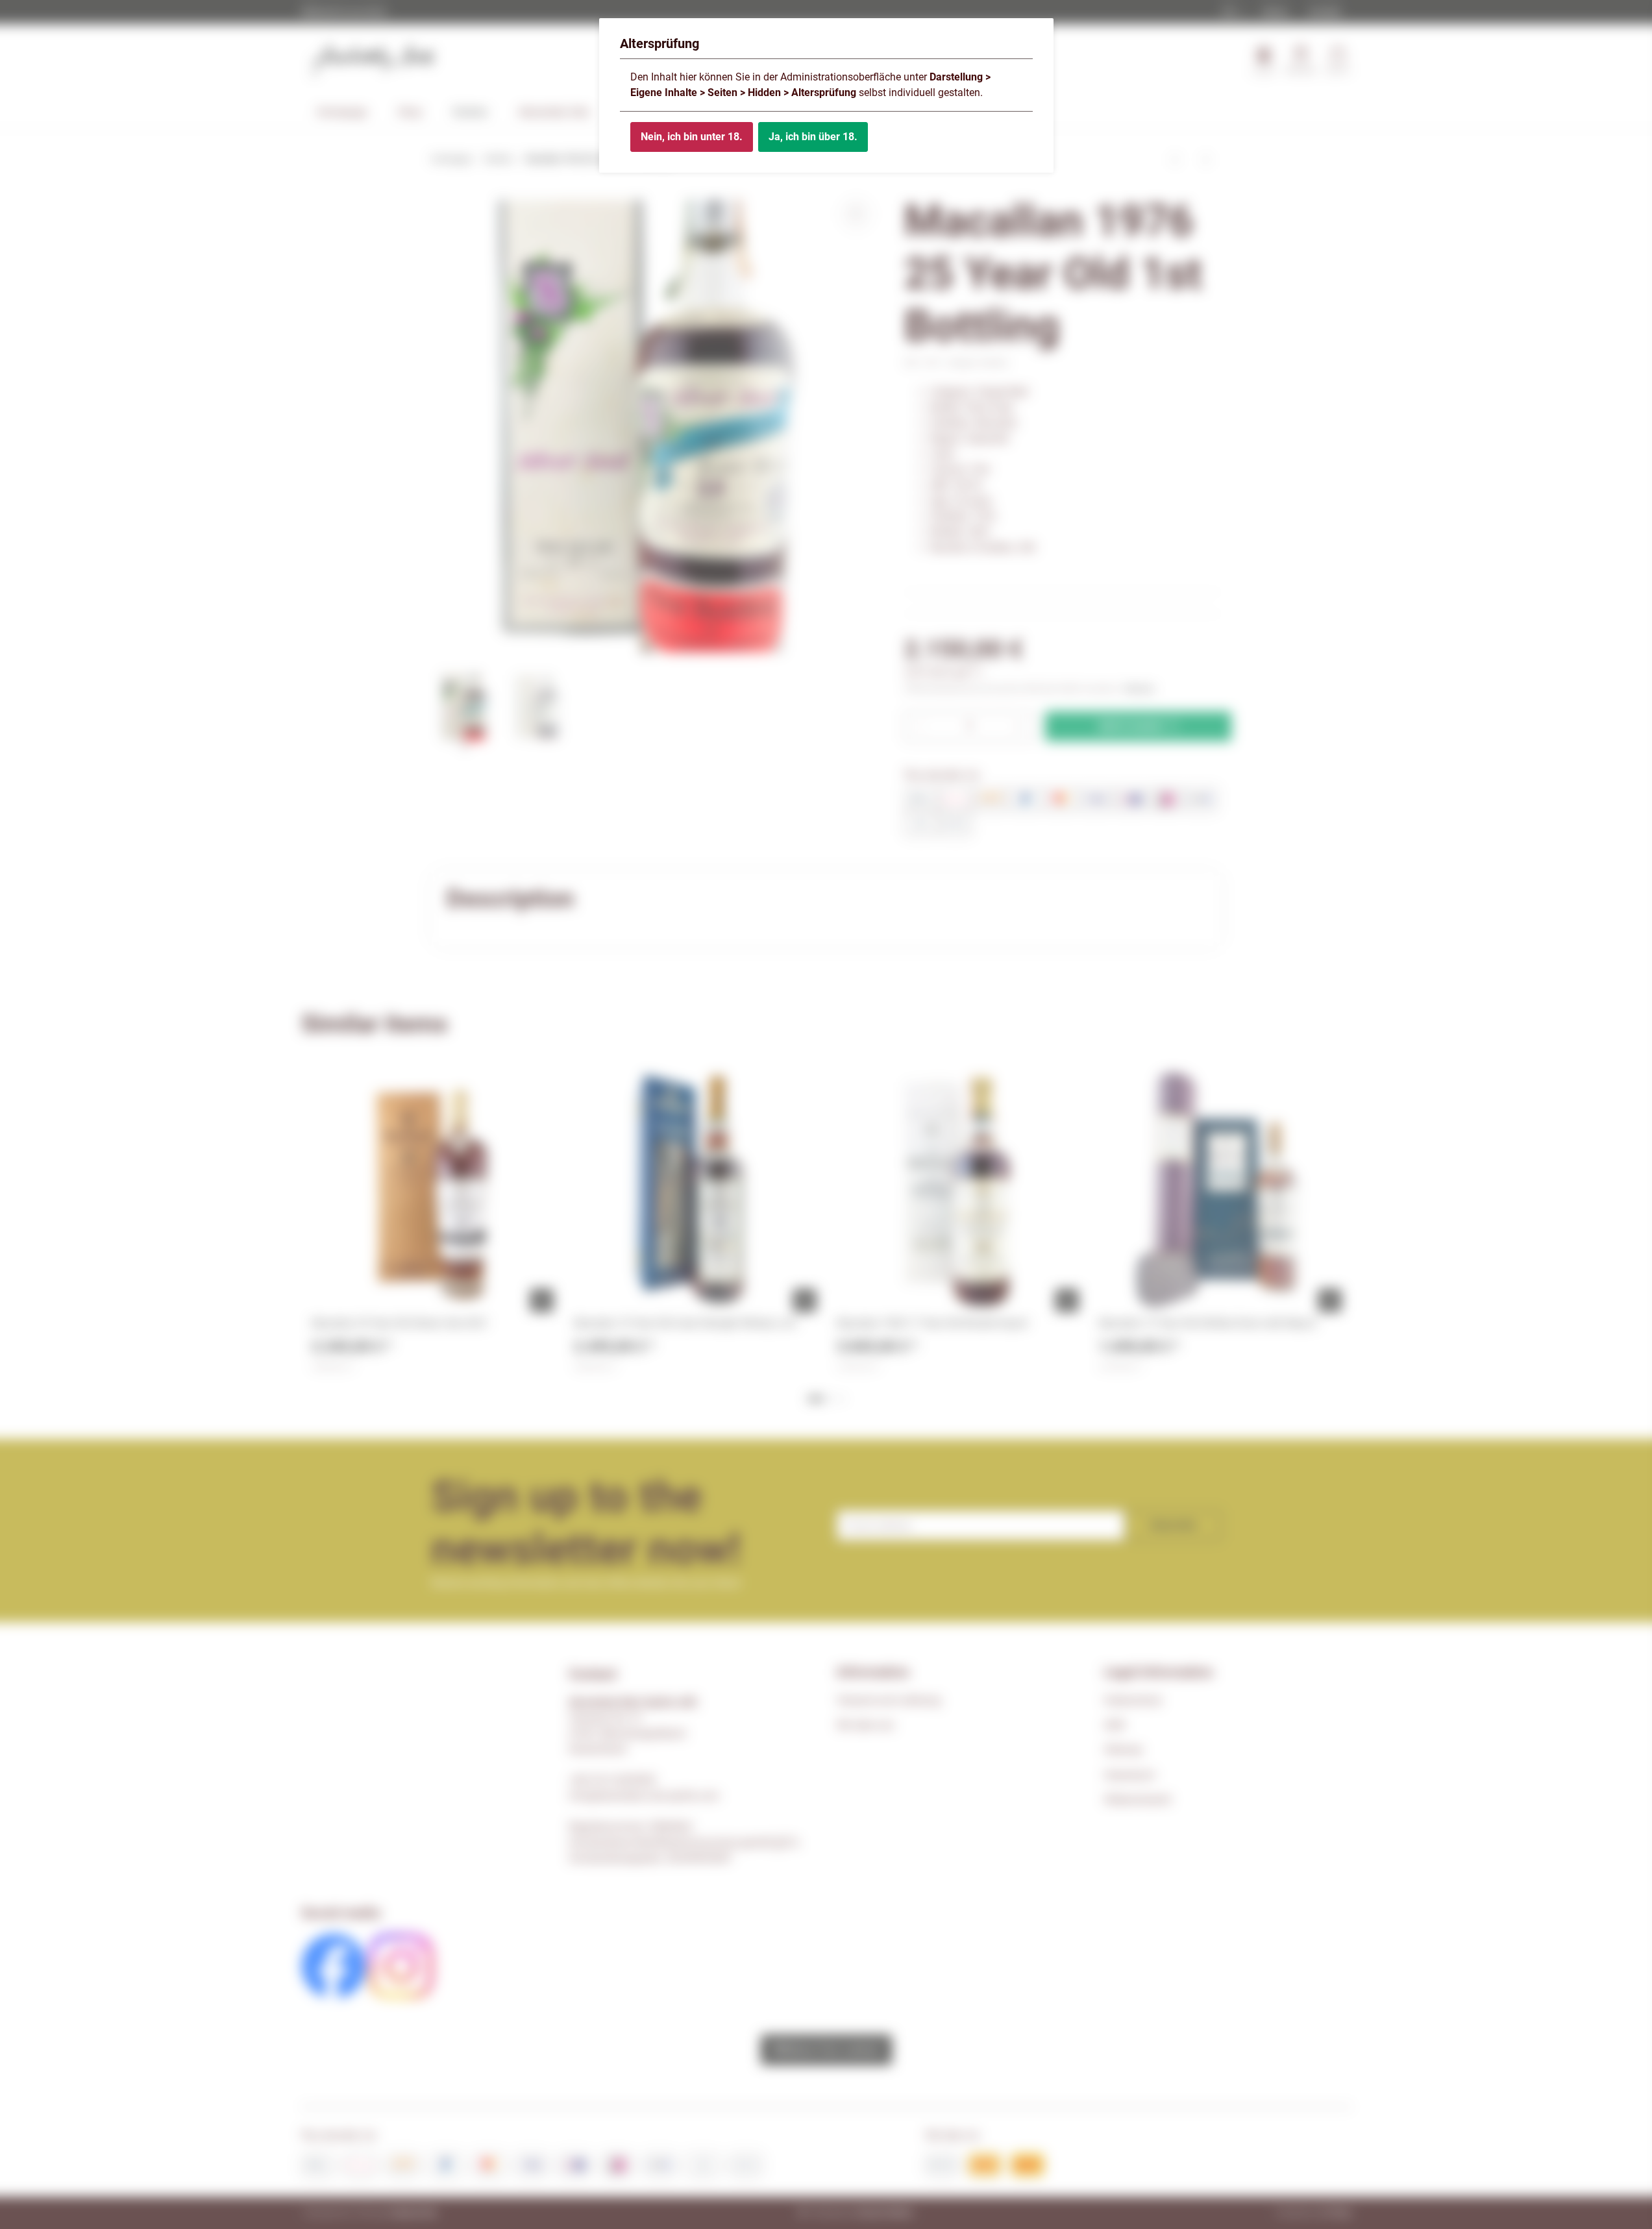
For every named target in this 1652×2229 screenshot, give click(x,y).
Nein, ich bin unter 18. (692, 137)
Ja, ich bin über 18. (813, 137)
